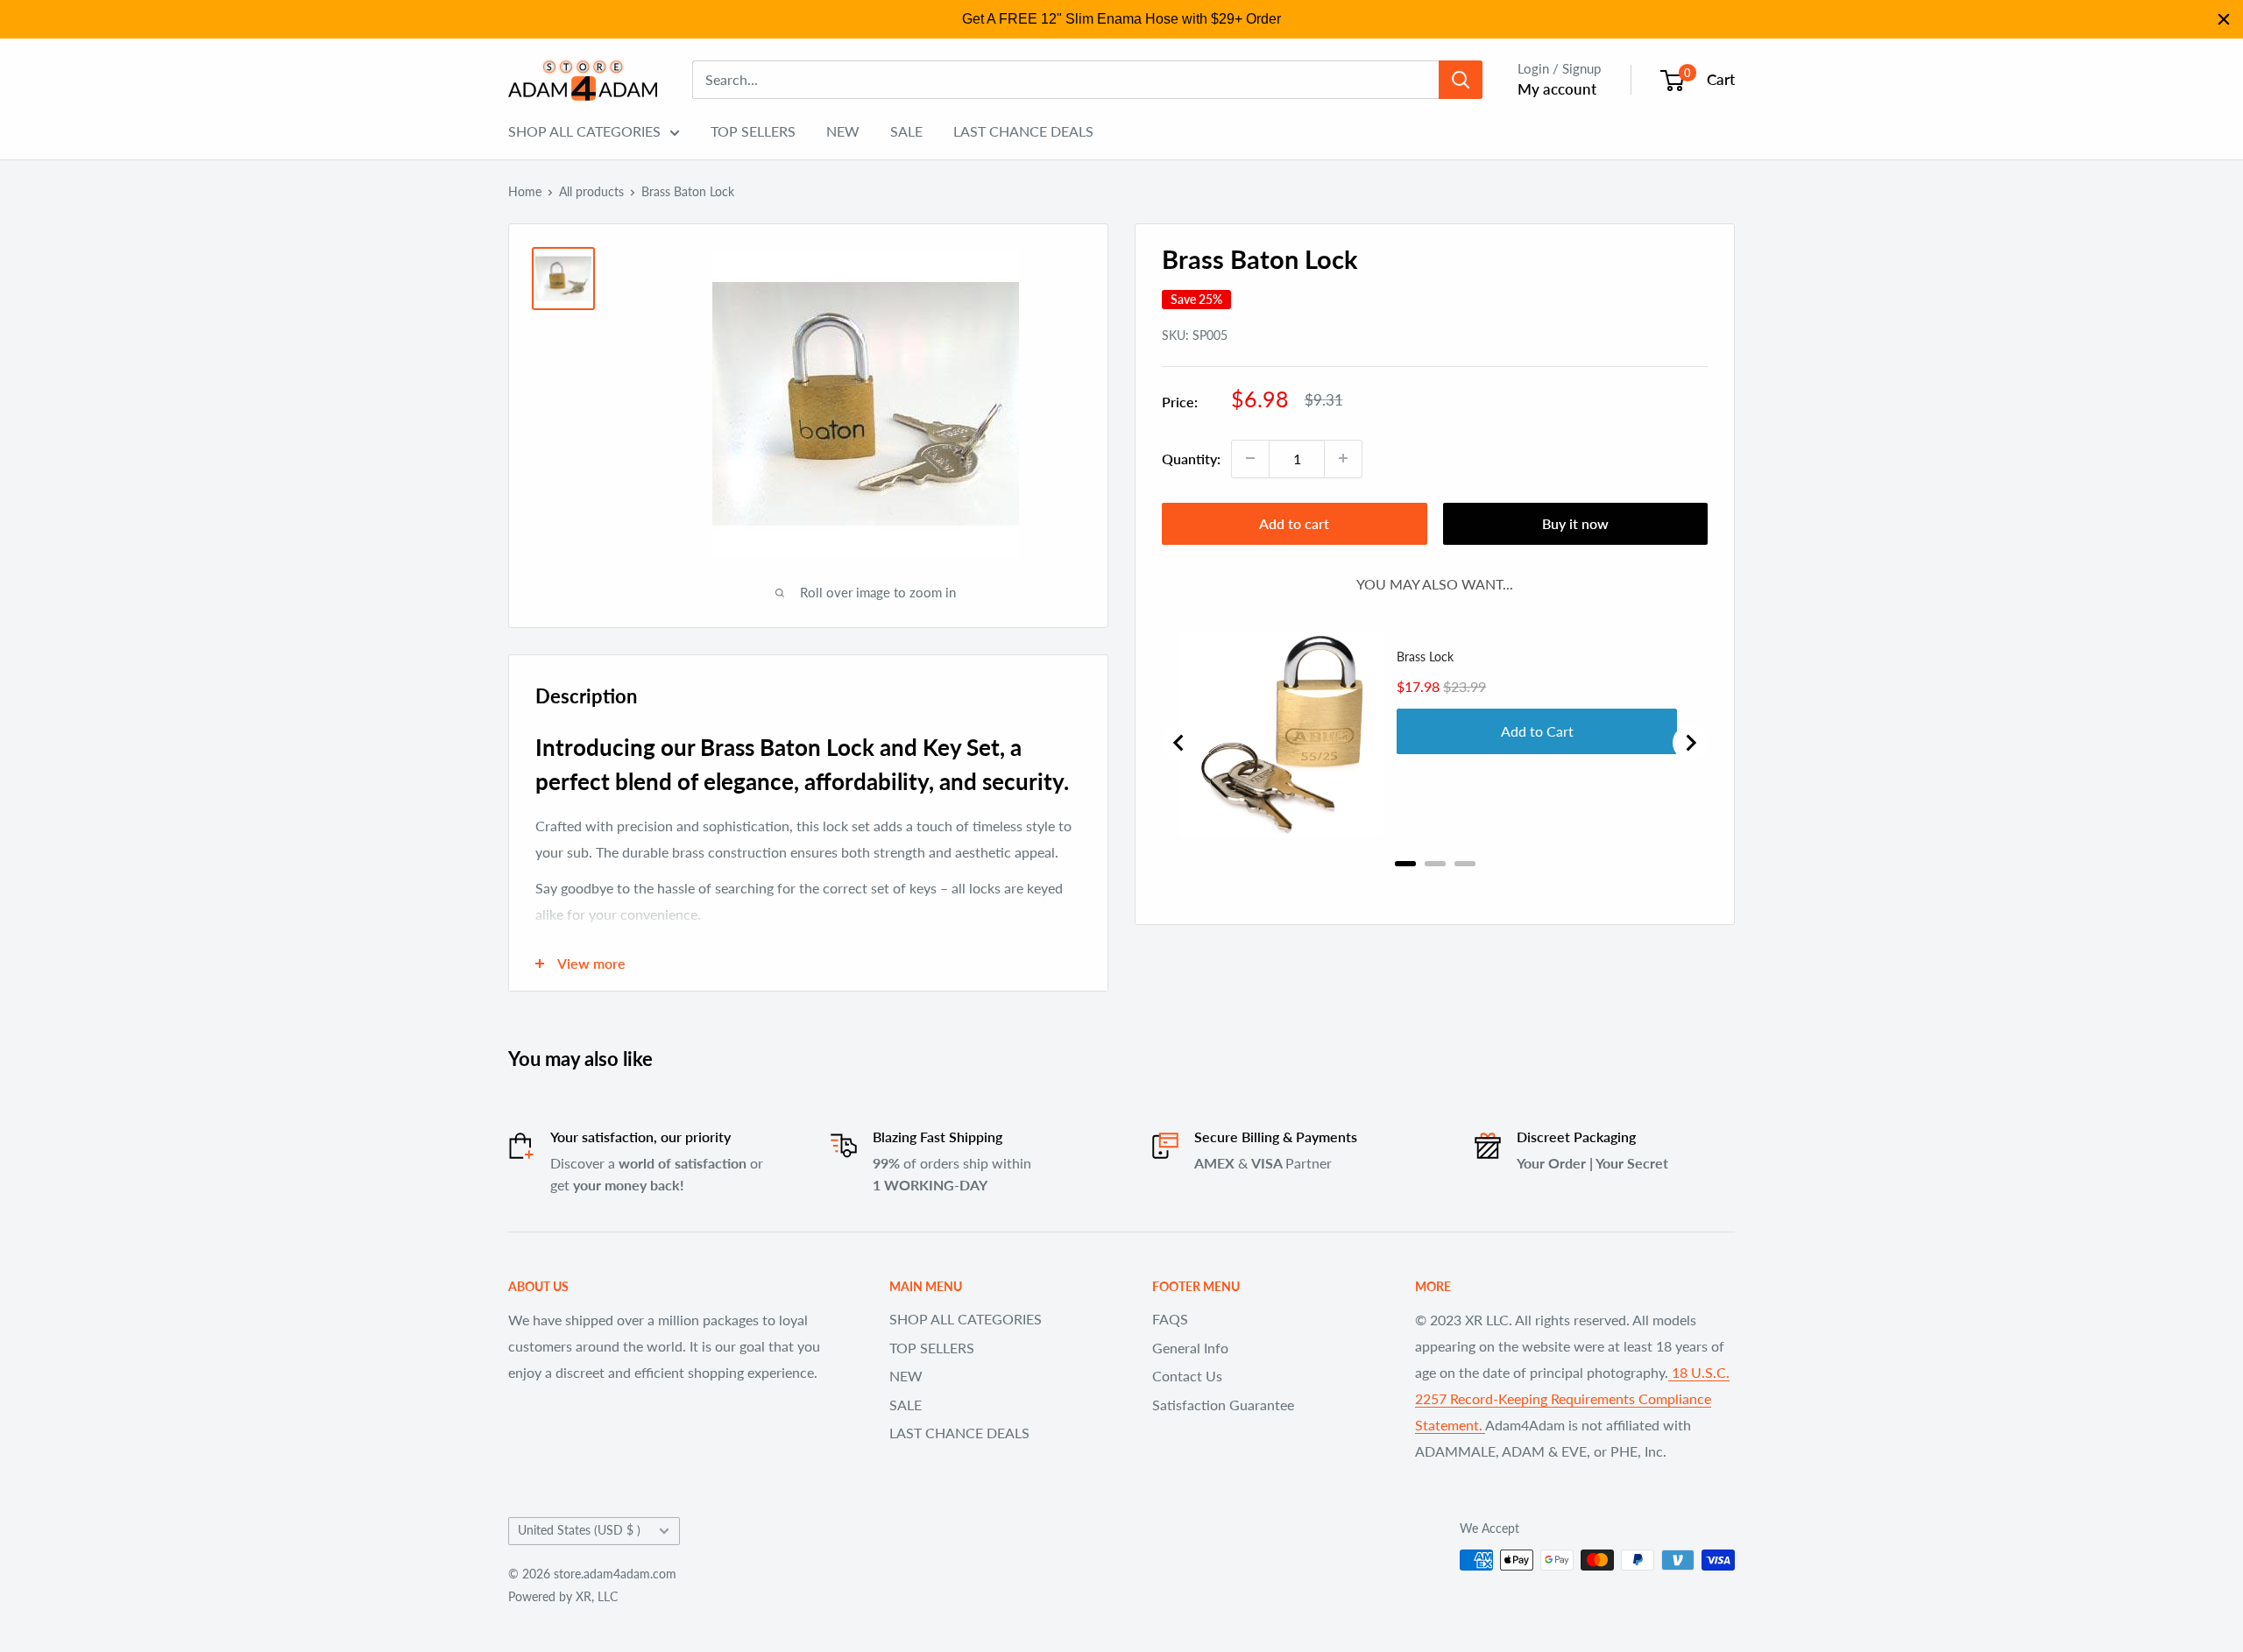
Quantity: (1191, 459)
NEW (843, 131)
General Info (1190, 1348)
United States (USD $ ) (579, 1530)
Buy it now (1575, 522)
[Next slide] (1690, 743)
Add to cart (1294, 522)
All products (591, 191)
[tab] (1405, 864)
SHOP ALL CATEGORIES (584, 131)
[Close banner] (2224, 19)
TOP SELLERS (753, 131)
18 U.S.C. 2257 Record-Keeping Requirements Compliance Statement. (1572, 1398)
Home (525, 191)
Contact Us (1187, 1376)
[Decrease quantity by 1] (1250, 458)
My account (1557, 89)
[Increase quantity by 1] (1343, 458)
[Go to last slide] (1179, 743)
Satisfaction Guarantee (1223, 1405)
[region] (1121, 19)
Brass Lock (1425, 657)
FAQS (1170, 1319)
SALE (906, 131)
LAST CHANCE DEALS (1023, 131)
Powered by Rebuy (1435, 886)
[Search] (1461, 80)
